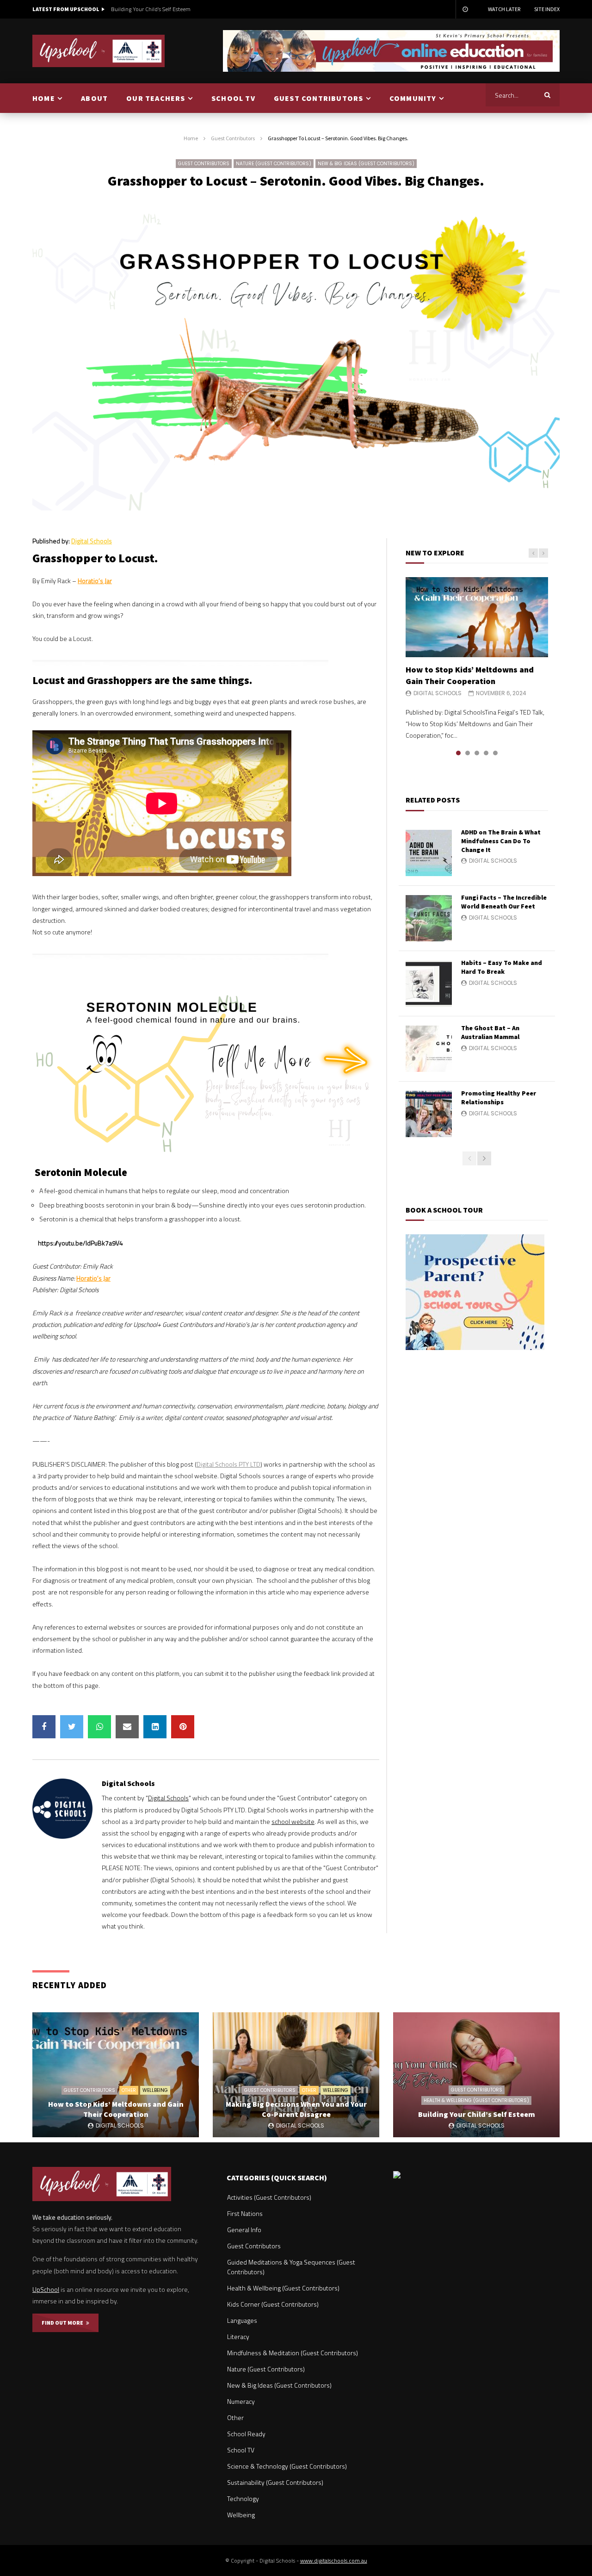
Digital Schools (92, 541)
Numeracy (241, 2401)
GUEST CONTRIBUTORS (319, 98)
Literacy (238, 2336)
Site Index (547, 9)
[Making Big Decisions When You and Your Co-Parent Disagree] (296, 2075)
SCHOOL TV (233, 98)
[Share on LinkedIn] (155, 1727)
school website (293, 1821)
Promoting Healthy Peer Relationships (499, 1098)
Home (191, 138)
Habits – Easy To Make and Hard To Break (502, 967)
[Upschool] (99, 51)
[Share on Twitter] (72, 1727)
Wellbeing (155, 2090)
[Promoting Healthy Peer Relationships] (429, 1114)
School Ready (246, 2434)
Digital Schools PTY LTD (228, 1464)
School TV (241, 2450)
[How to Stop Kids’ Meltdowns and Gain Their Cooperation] (477, 617)
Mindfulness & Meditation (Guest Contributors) (293, 2353)
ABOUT (94, 98)
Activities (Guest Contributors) (269, 2197)
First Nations (245, 2213)
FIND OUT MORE (64, 2323)
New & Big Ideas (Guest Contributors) (366, 164)
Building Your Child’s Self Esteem (151, 9)
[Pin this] (183, 1727)
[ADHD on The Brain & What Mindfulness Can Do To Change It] (429, 853)
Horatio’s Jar (95, 581)
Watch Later (504, 9)
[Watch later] (465, 9)
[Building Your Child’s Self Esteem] (476, 2075)
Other (129, 2090)
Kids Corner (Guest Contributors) (273, 2304)
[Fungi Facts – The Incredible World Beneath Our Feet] (429, 918)
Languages (242, 2320)
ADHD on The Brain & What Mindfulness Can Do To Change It (501, 841)
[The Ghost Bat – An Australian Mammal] (429, 1049)
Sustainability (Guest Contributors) (275, 2482)
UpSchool (46, 2289)
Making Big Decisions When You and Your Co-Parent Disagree (296, 2109)
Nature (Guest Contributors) (274, 164)
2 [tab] (468, 753)
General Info (244, 2230)
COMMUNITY (413, 98)
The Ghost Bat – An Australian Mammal (490, 1032)
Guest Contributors (233, 138)
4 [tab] (486, 753)
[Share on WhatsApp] (99, 1727)
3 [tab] (477, 753)
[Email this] (127, 1727)
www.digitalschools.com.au (334, 2560)
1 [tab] (458, 753)
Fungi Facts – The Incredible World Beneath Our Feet (504, 902)
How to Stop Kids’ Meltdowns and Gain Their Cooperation (470, 675)
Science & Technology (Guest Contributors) (287, 2466)
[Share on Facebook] (44, 1727)
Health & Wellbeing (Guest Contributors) (476, 2100)
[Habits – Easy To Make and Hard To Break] (429, 983)
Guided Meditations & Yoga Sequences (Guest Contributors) (291, 2267)
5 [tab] (495, 753)
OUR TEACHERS (156, 98)
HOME (44, 98)
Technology (243, 2498)
